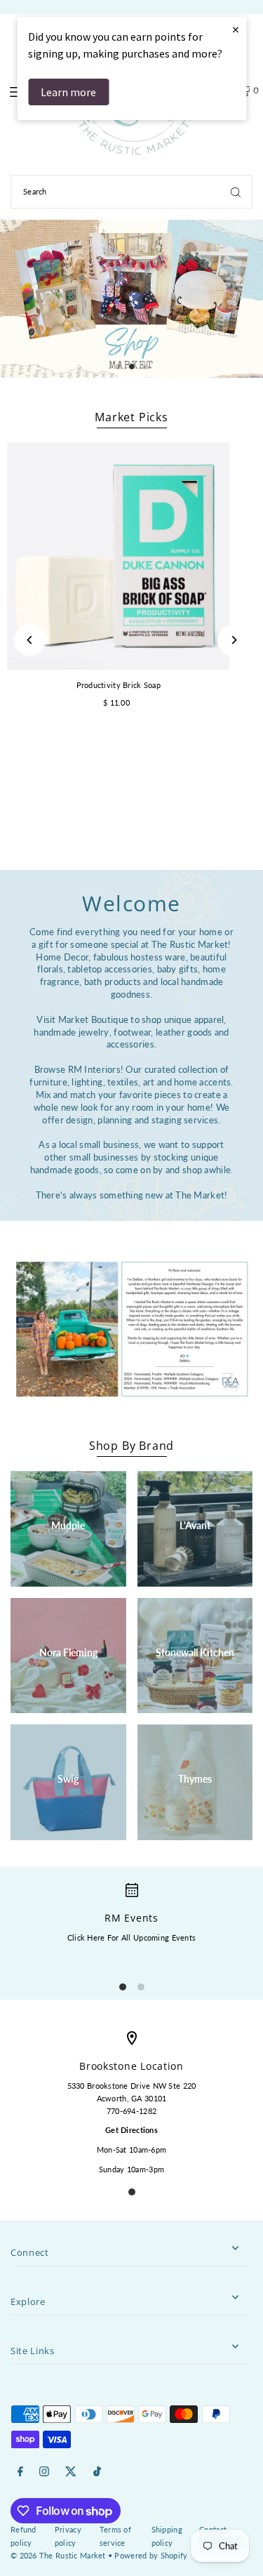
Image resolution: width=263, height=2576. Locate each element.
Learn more (68, 92)
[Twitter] (71, 2472)
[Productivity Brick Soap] (119, 556)
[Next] (233, 640)
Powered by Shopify (151, 2555)
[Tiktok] (97, 2472)
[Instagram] (44, 2472)
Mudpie (68, 1525)
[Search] (236, 192)
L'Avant (195, 1525)
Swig (68, 1779)
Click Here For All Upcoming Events (131, 1937)
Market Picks (131, 417)
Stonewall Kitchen (195, 1652)
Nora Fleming (68, 1652)
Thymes (195, 1779)
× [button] (236, 29)
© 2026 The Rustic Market (58, 2555)
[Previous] (30, 640)
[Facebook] (20, 2472)
